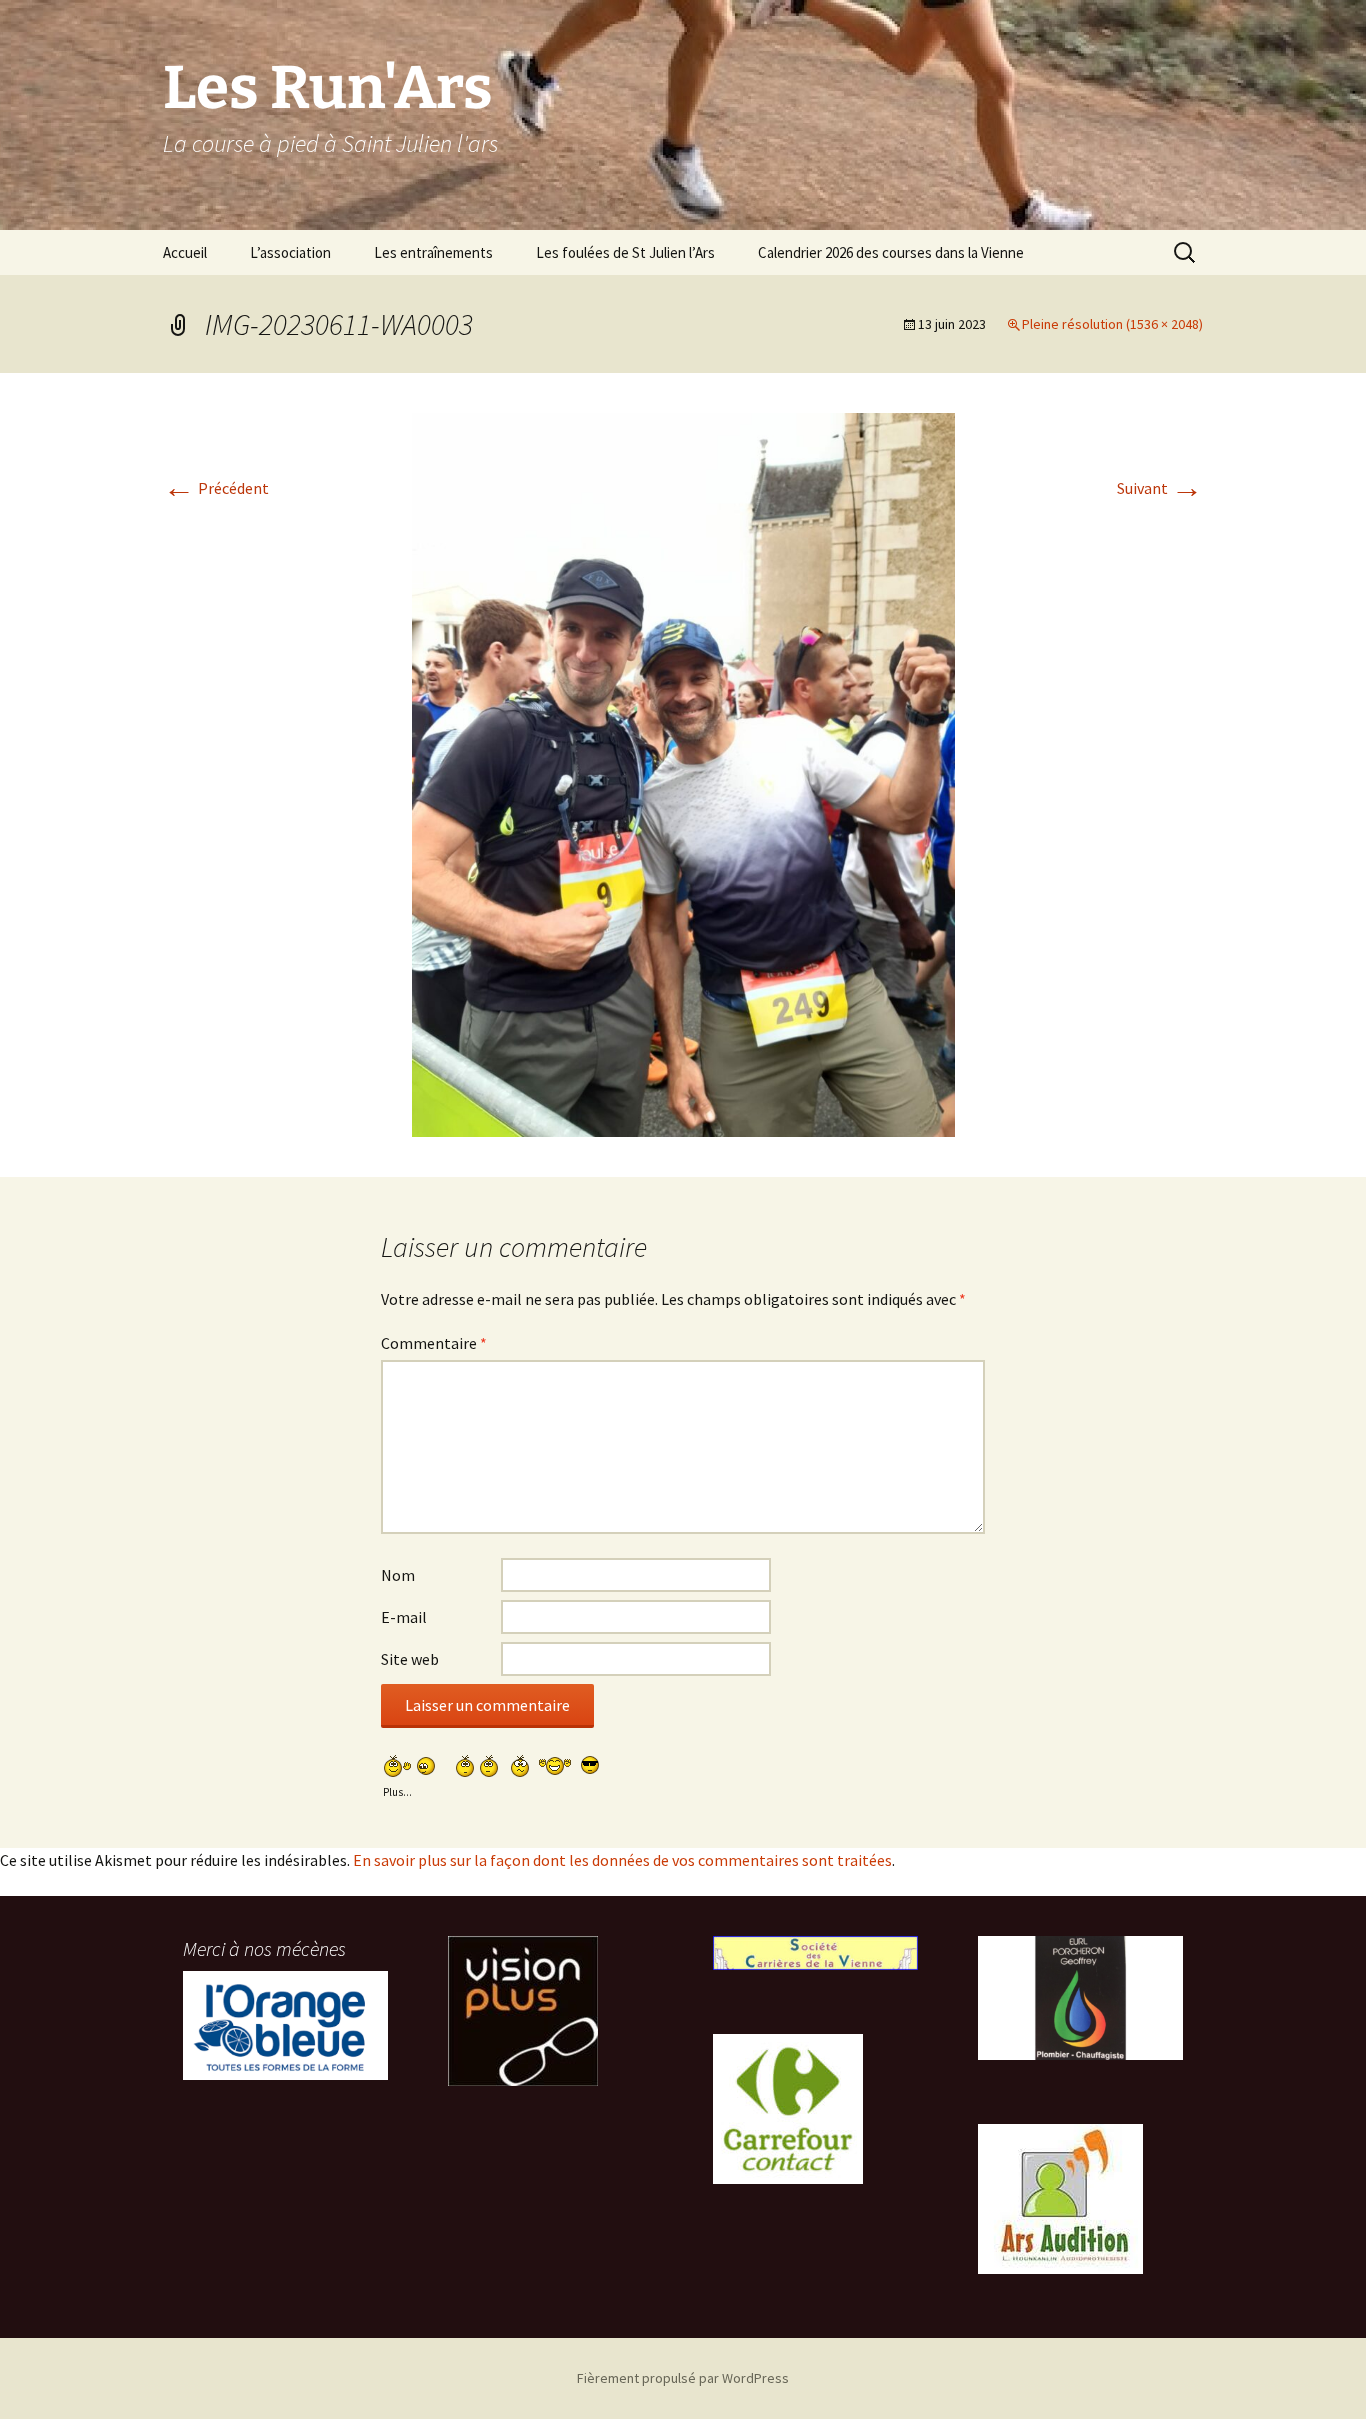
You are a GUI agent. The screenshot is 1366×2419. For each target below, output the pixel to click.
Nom (398, 1575)
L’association (290, 252)
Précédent (216, 488)
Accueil (185, 252)
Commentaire (434, 1343)
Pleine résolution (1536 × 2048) (1112, 324)
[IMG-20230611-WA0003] (683, 773)
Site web (410, 1659)
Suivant (1160, 488)
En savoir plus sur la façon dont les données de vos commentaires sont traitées (622, 1860)
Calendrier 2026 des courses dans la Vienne (891, 252)
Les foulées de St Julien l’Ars (625, 252)
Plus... (397, 1789)
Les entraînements (433, 252)
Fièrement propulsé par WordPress (683, 2378)
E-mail (404, 1617)
